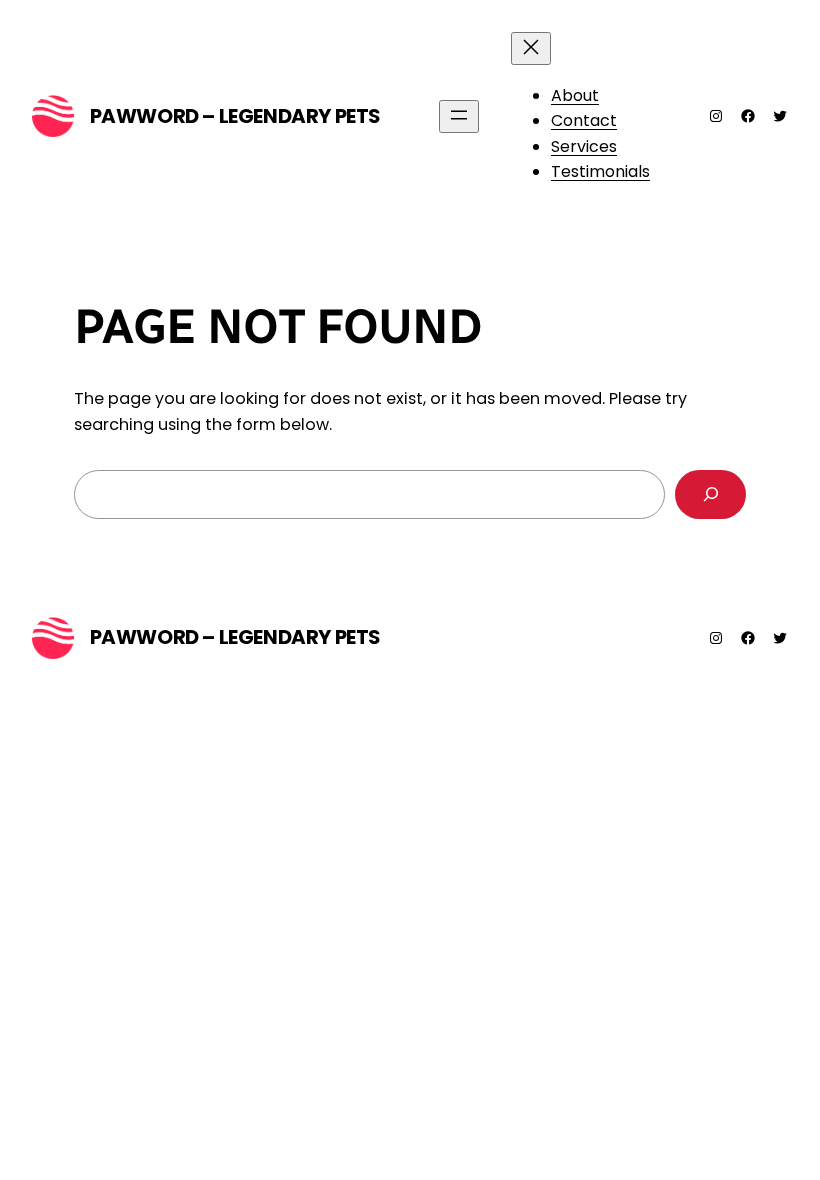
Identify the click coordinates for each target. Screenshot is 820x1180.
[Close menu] (531, 48)
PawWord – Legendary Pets (235, 116)
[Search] (710, 494)
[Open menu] (459, 116)
